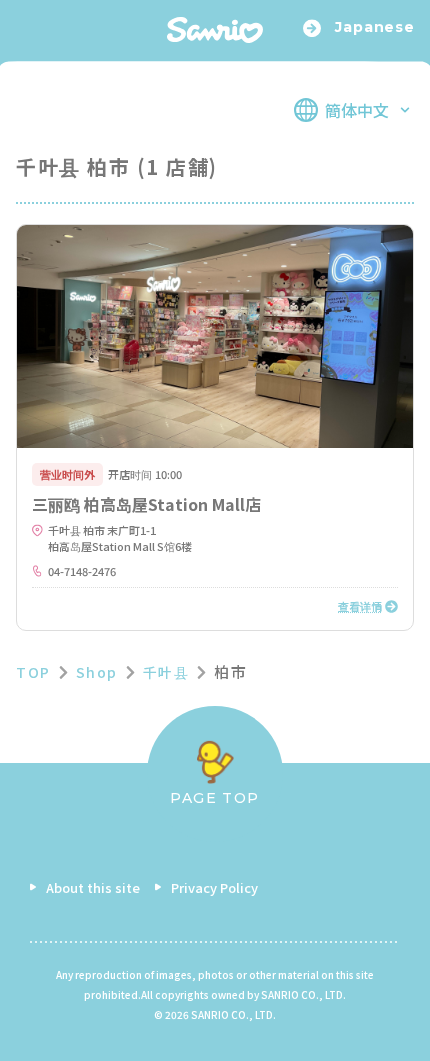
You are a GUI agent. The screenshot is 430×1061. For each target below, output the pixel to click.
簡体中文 (357, 110)
